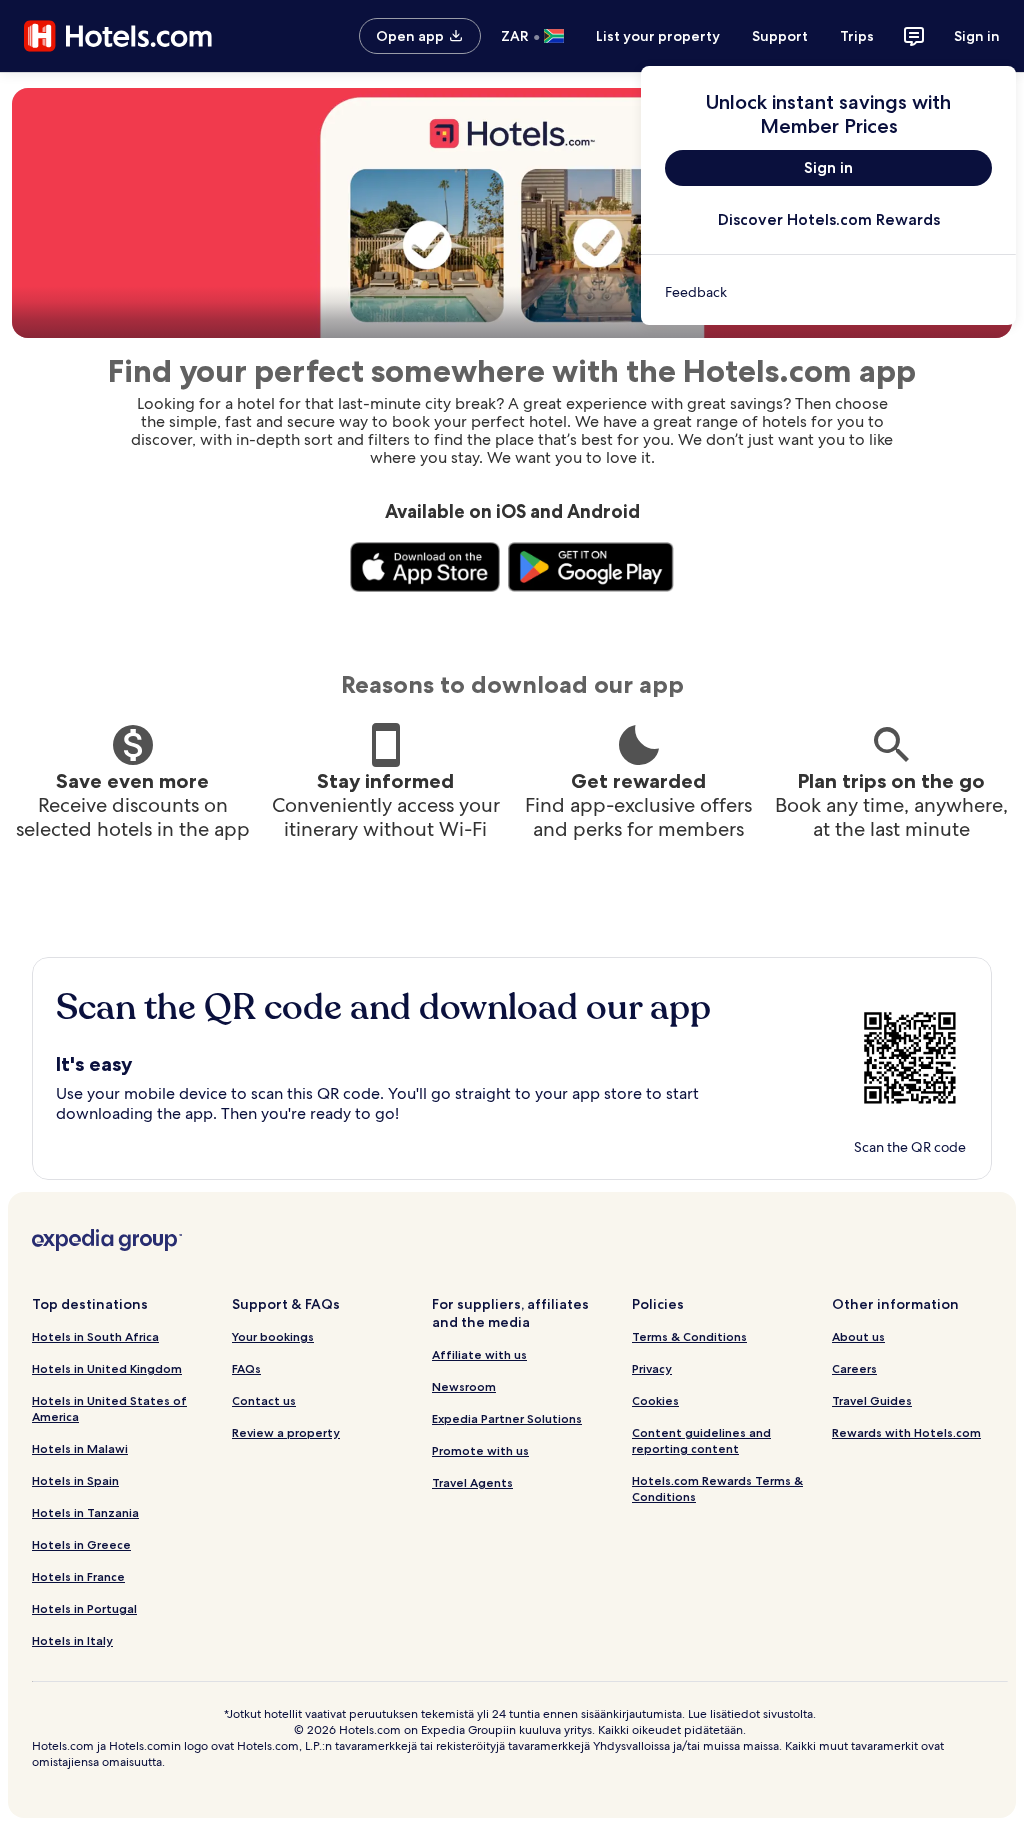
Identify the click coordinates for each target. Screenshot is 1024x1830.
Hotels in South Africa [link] (95, 1336)
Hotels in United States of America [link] (109, 1408)
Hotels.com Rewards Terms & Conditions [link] (717, 1488)
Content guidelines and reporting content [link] (701, 1440)
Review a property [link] (286, 1432)
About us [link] (858, 1336)
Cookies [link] (655, 1400)
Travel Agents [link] (472, 1482)
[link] (828, 292)
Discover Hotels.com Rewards (829, 219)
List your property (658, 36)
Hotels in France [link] (78, 1576)
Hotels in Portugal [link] (84, 1608)
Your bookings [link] (273, 1336)
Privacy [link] (652, 1368)
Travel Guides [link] (872, 1400)
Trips (857, 36)
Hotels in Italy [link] (72, 1640)
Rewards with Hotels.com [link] (906, 1432)
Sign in (977, 36)
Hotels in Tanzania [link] (85, 1512)
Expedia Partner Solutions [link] (507, 1418)
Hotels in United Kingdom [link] (107, 1368)
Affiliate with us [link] (479, 1354)
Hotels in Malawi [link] (80, 1448)
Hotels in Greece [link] (81, 1544)
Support (780, 36)
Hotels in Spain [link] (75, 1480)
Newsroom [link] (464, 1386)
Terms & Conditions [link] (689, 1336)
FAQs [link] (246, 1368)
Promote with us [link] (480, 1450)
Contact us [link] (264, 1400)
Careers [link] (854, 1368)
